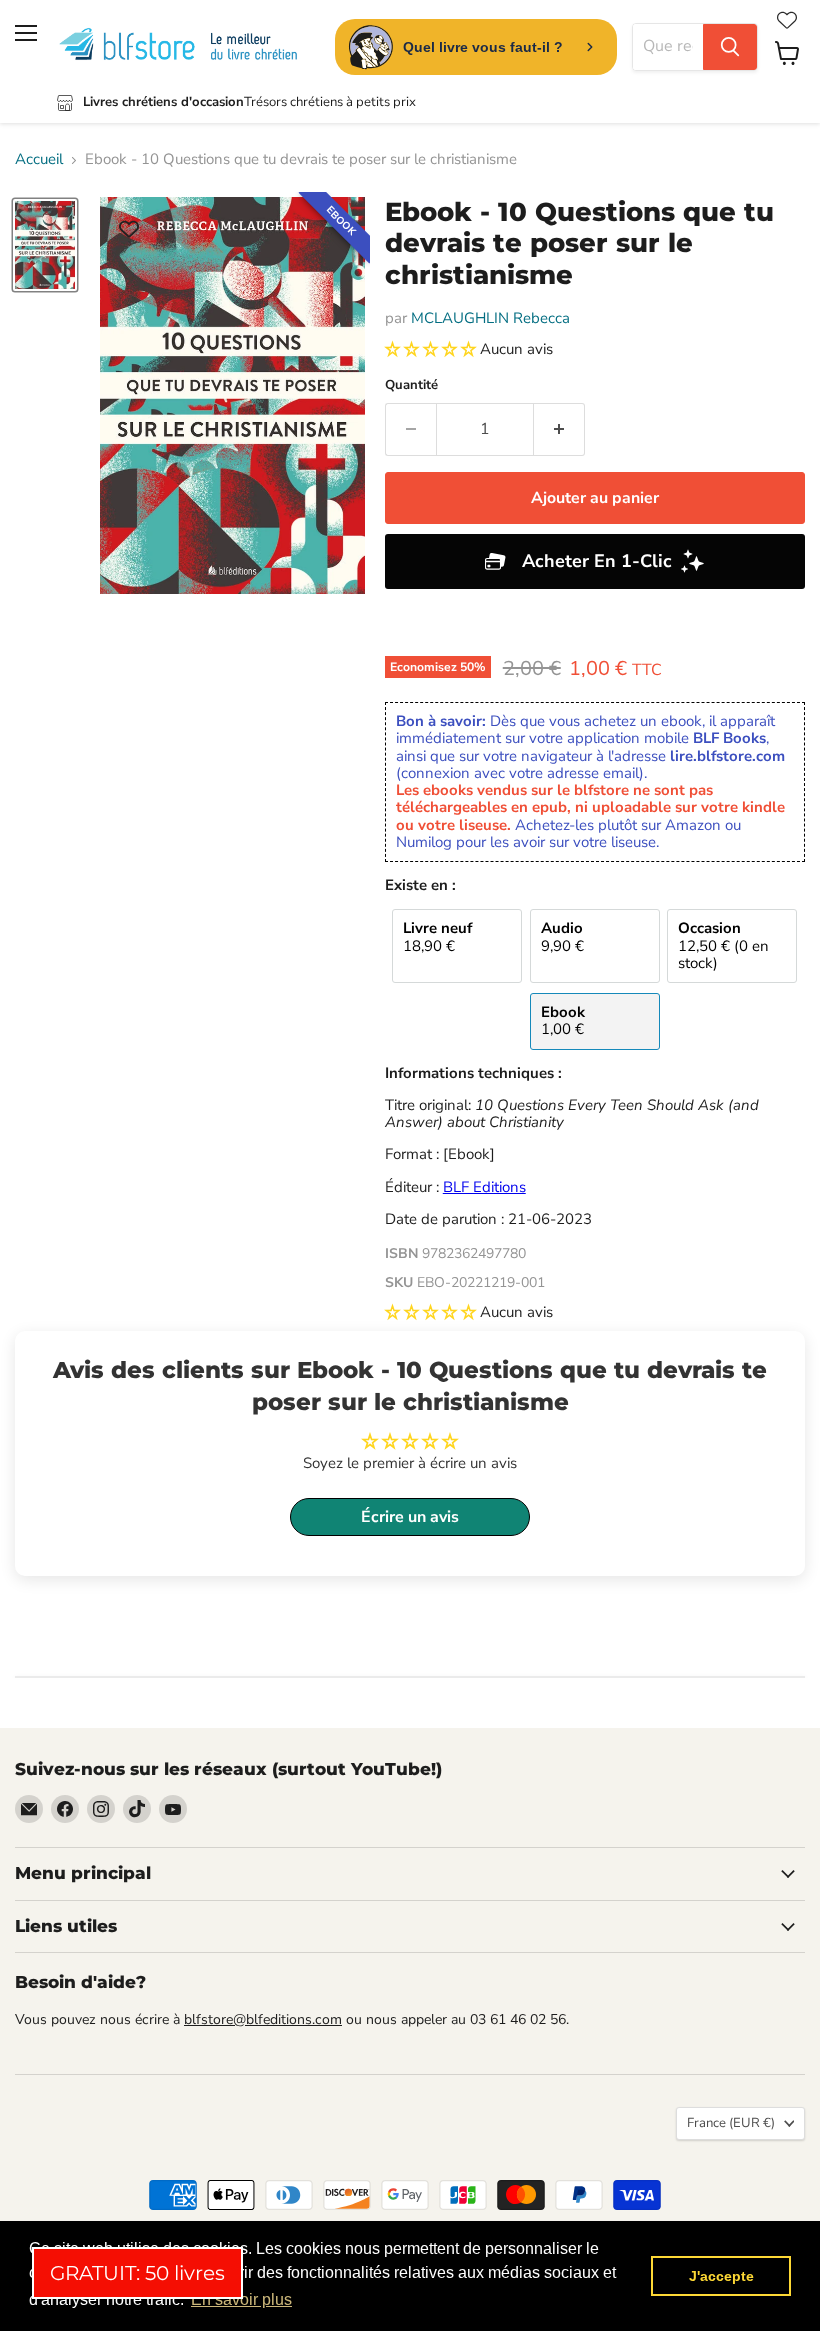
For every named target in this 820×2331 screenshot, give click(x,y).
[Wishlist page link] (787, 20)
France (731, 2123)
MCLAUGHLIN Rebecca (490, 318)
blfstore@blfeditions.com (263, 2019)
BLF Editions (484, 1187)
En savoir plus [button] (241, 2299)
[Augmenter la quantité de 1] (559, 429)
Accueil (39, 159)
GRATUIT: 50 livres (137, 2273)
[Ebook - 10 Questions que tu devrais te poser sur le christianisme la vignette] (45, 245)
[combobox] (668, 47)
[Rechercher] (730, 47)
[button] (432, 349)
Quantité (411, 385)
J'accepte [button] (721, 2276)
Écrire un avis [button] (410, 1517)
